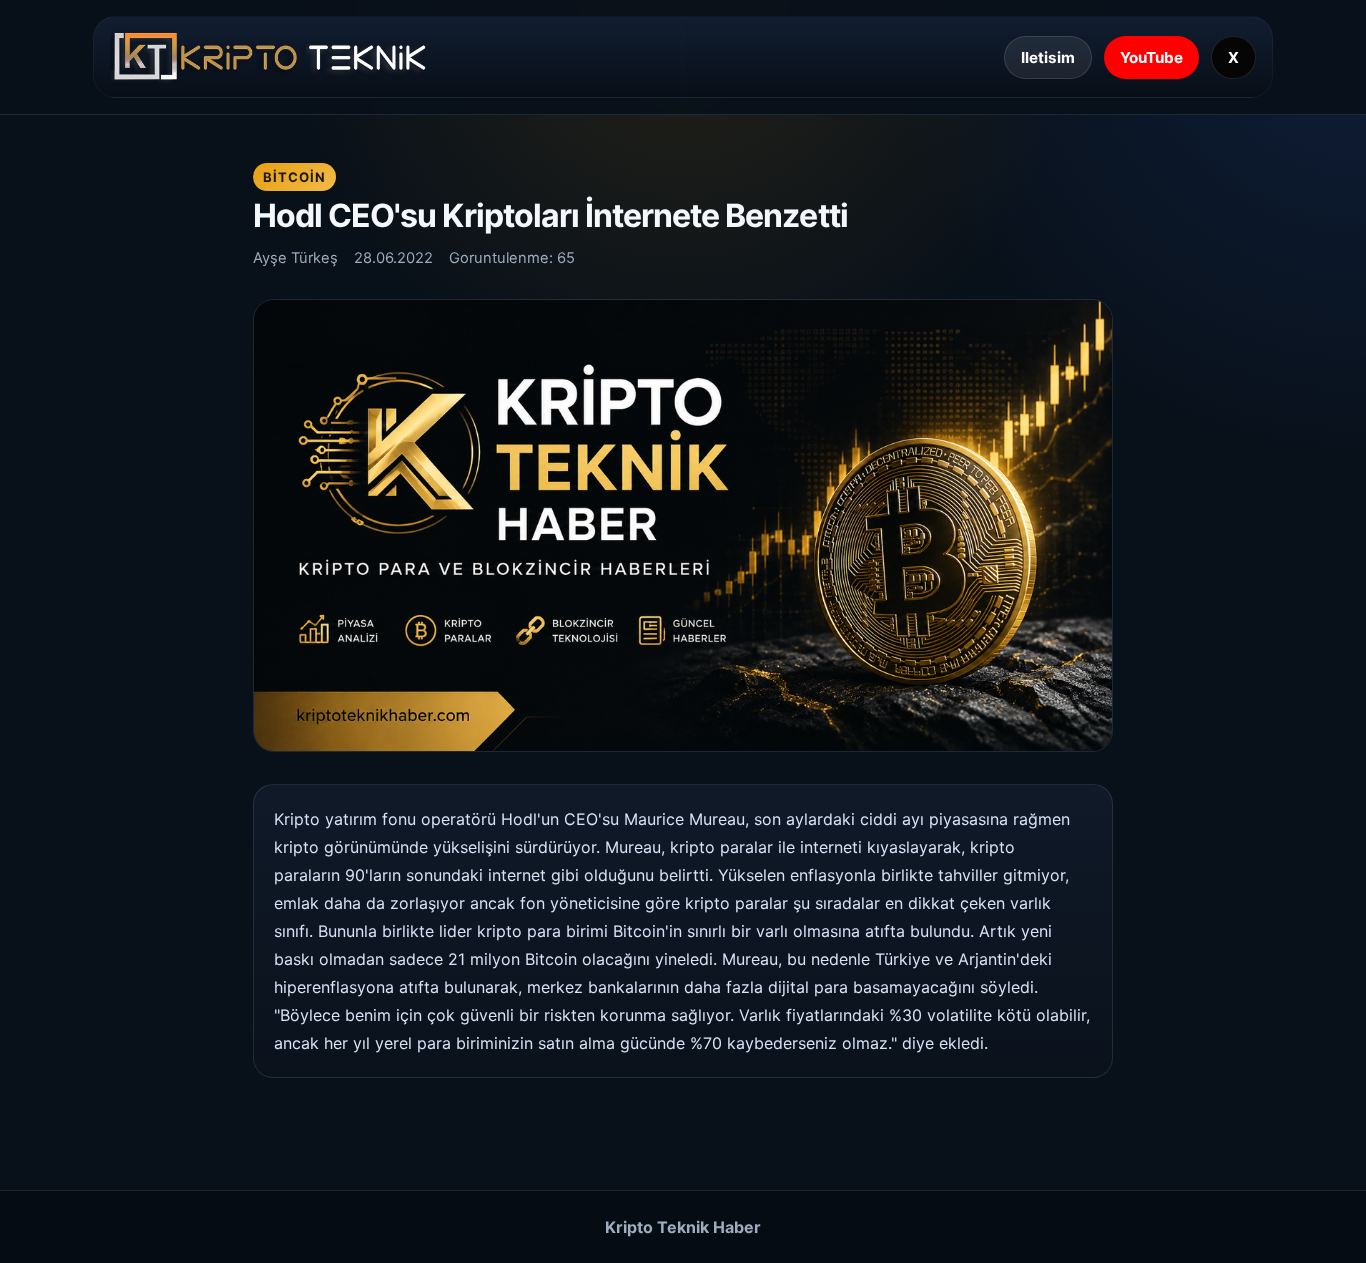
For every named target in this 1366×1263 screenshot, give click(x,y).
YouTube (1151, 57)
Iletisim (1048, 57)
